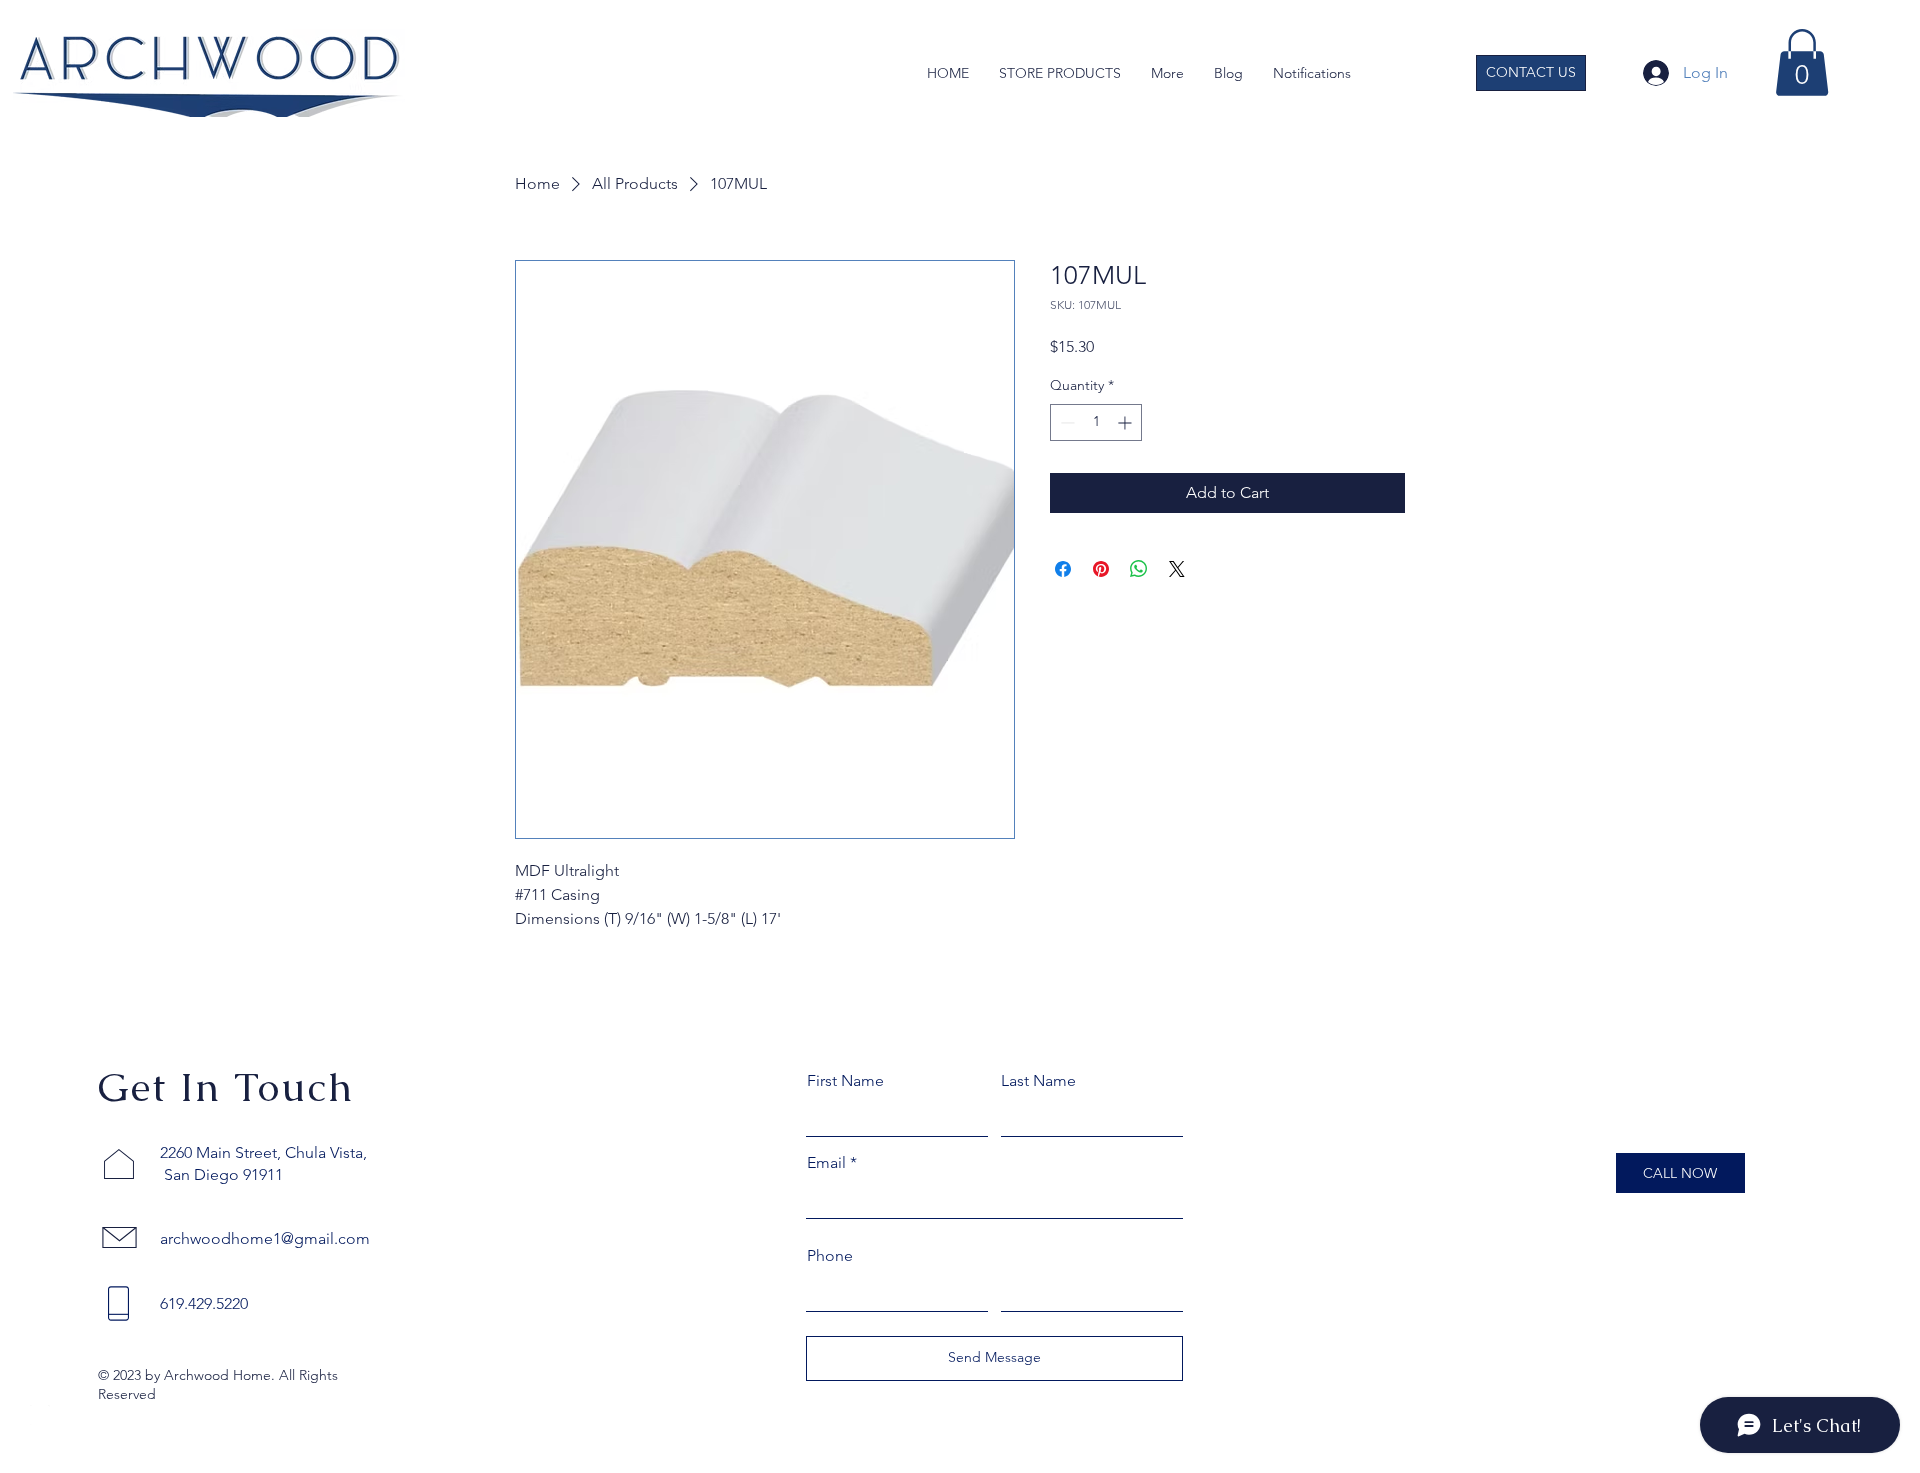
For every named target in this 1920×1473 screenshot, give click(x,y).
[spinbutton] (1096, 422)
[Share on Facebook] (1063, 569)
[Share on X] (1177, 569)
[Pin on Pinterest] (1101, 569)
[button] (1167, 73)
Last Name (1038, 1081)
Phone (830, 1256)
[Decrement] (1065, 422)
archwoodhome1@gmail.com (265, 1238)
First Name (845, 1081)
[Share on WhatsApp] (1139, 569)
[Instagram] (40, 1415)
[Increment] (1126, 422)
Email (826, 1163)
